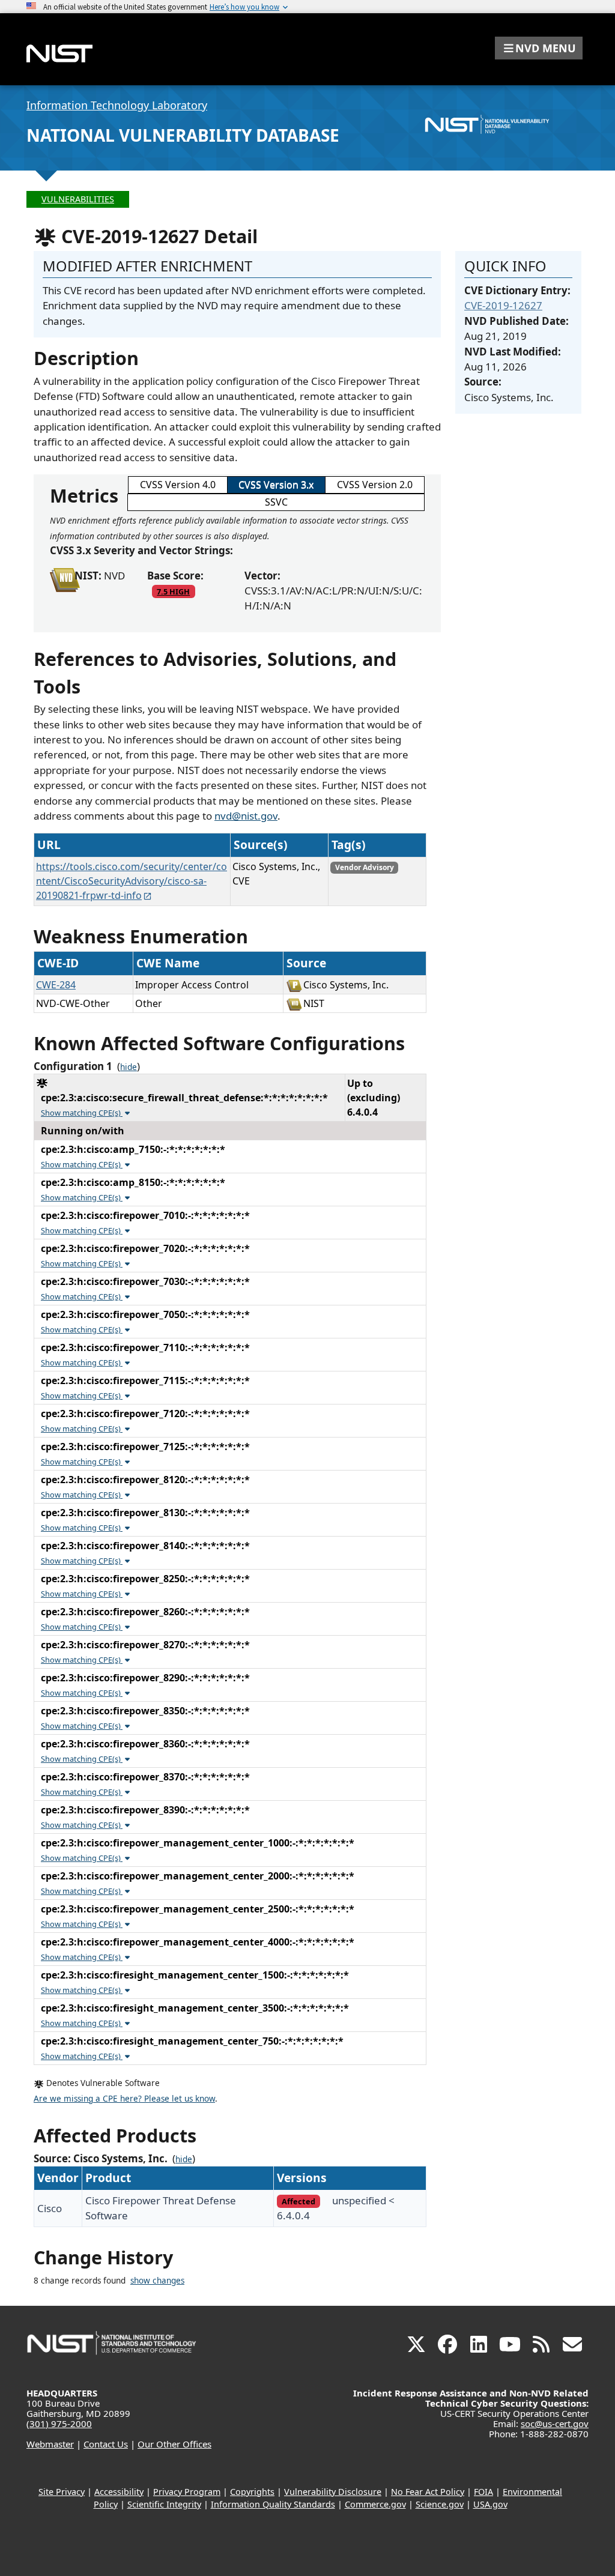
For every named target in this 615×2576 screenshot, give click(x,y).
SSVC (276, 502)
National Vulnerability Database (183, 135)
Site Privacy (62, 2492)
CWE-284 (56, 985)
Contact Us (106, 2444)
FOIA (483, 2492)
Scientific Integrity (164, 2504)
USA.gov (490, 2504)
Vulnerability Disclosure (333, 2492)
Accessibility (119, 2492)
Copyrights (252, 2492)
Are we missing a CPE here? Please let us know (124, 2099)
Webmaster (50, 2444)
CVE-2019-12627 (503, 305)
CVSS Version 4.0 (178, 485)
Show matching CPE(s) (82, 1113)
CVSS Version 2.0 (375, 485)
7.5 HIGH (173, 591)
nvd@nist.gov (246, 816)
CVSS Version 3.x (276, 485)
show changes (157, 2281)
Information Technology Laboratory (117, 105)
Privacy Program (187, 2492)
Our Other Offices (174, 2444)
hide (129, 1067)
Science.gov (440, 2504)
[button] (539, 48)
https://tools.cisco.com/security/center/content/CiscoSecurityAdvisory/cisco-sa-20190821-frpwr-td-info (132, 881)
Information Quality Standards (273, 2504)
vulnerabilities (78, 199)
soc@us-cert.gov (555, 2423)
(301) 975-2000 (59, 2423)
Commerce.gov (375, 2504)
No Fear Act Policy (428, 2492)
